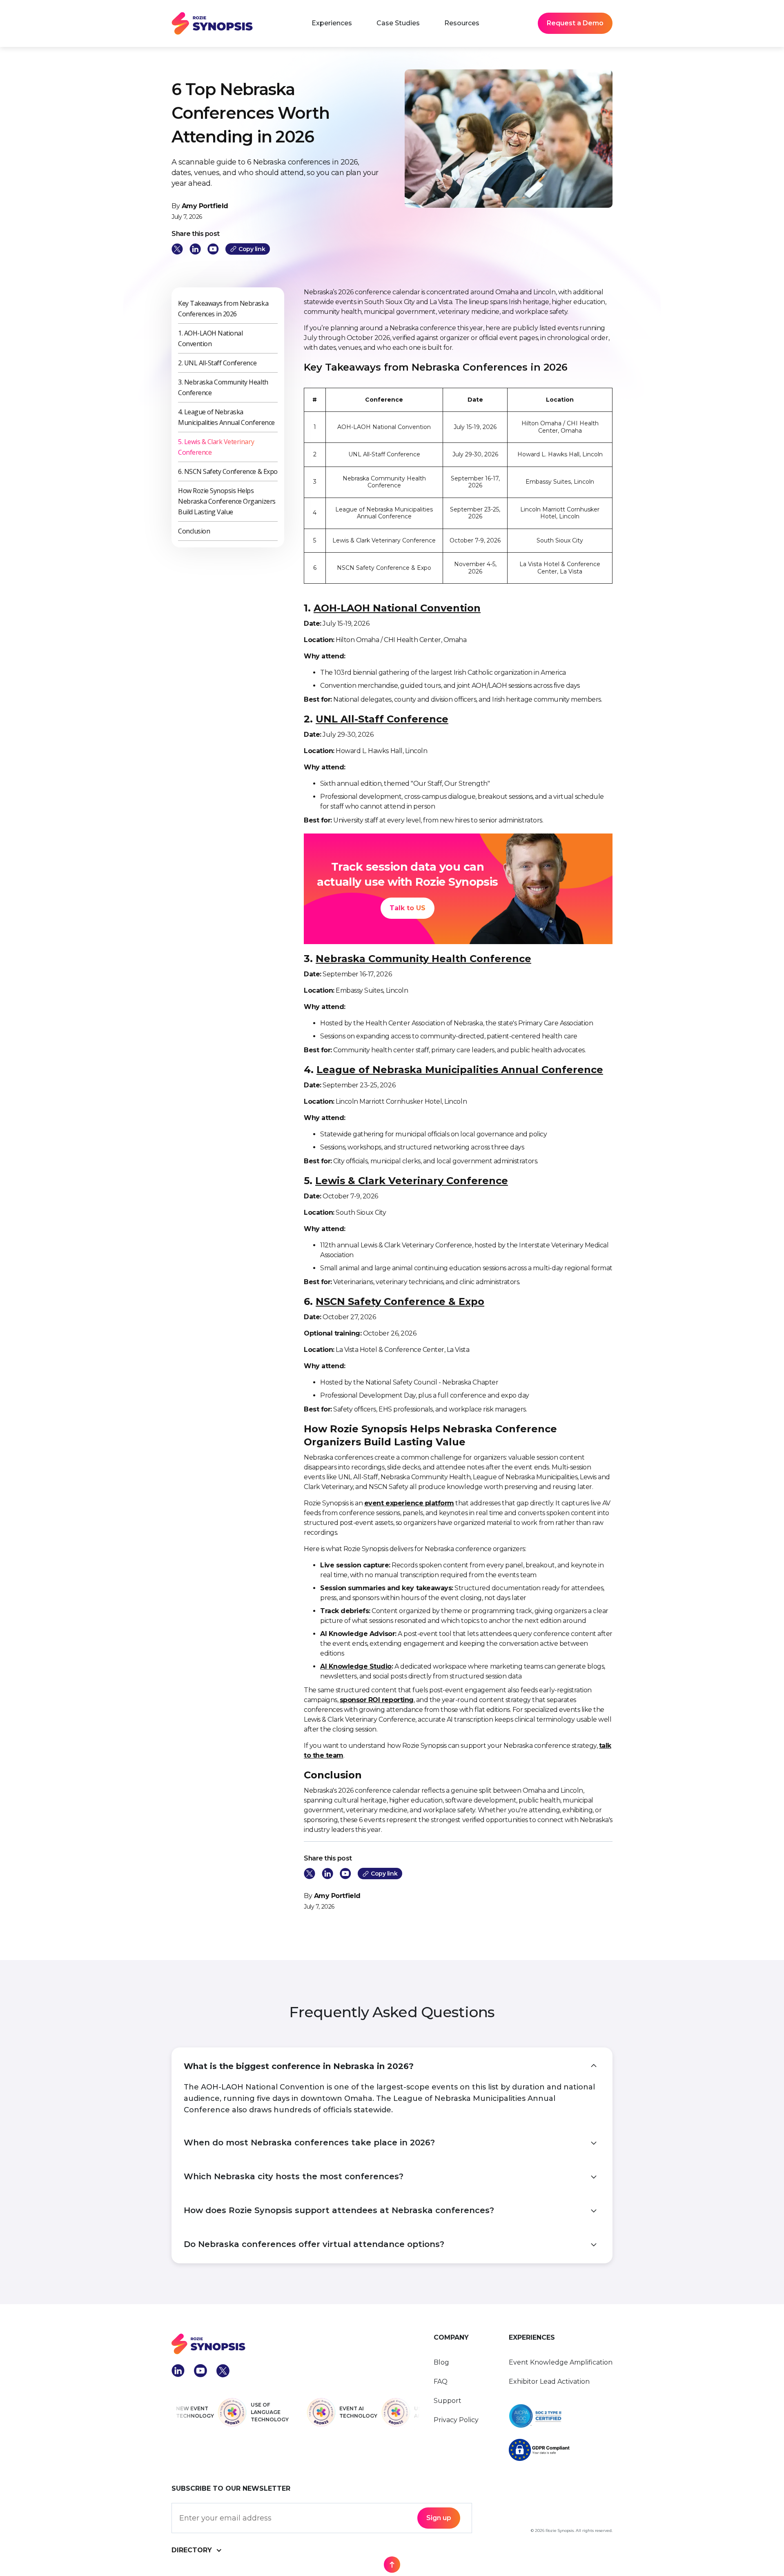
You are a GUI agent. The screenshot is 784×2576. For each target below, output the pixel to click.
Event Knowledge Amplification (561, 2362)
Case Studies (398, 23)
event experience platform (409, 1503)
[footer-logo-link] (296, 2344)
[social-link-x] (223, 2371)
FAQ (441, 2382)
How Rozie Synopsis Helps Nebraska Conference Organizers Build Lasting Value (227, 501)
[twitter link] (177, 249)
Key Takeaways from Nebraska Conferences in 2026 (223, 309)
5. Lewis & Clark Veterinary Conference (216, 447)
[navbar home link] (212, 23)
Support (448, 2401)
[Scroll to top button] (392, 2565)
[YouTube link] (213, 249)
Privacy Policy (456, 2420)
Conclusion (194, 531)
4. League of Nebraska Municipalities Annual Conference (226, 417)
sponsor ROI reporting (377, 1700)
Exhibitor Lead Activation (549, 2382)
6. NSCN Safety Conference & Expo (228, 471)
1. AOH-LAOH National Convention (210, 338)
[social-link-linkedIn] (178, 2371)
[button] (332, 23)
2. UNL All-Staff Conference (217, 363)
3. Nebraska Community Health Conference (223, 387)
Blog (441, 2362)
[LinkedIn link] (195, 249)
